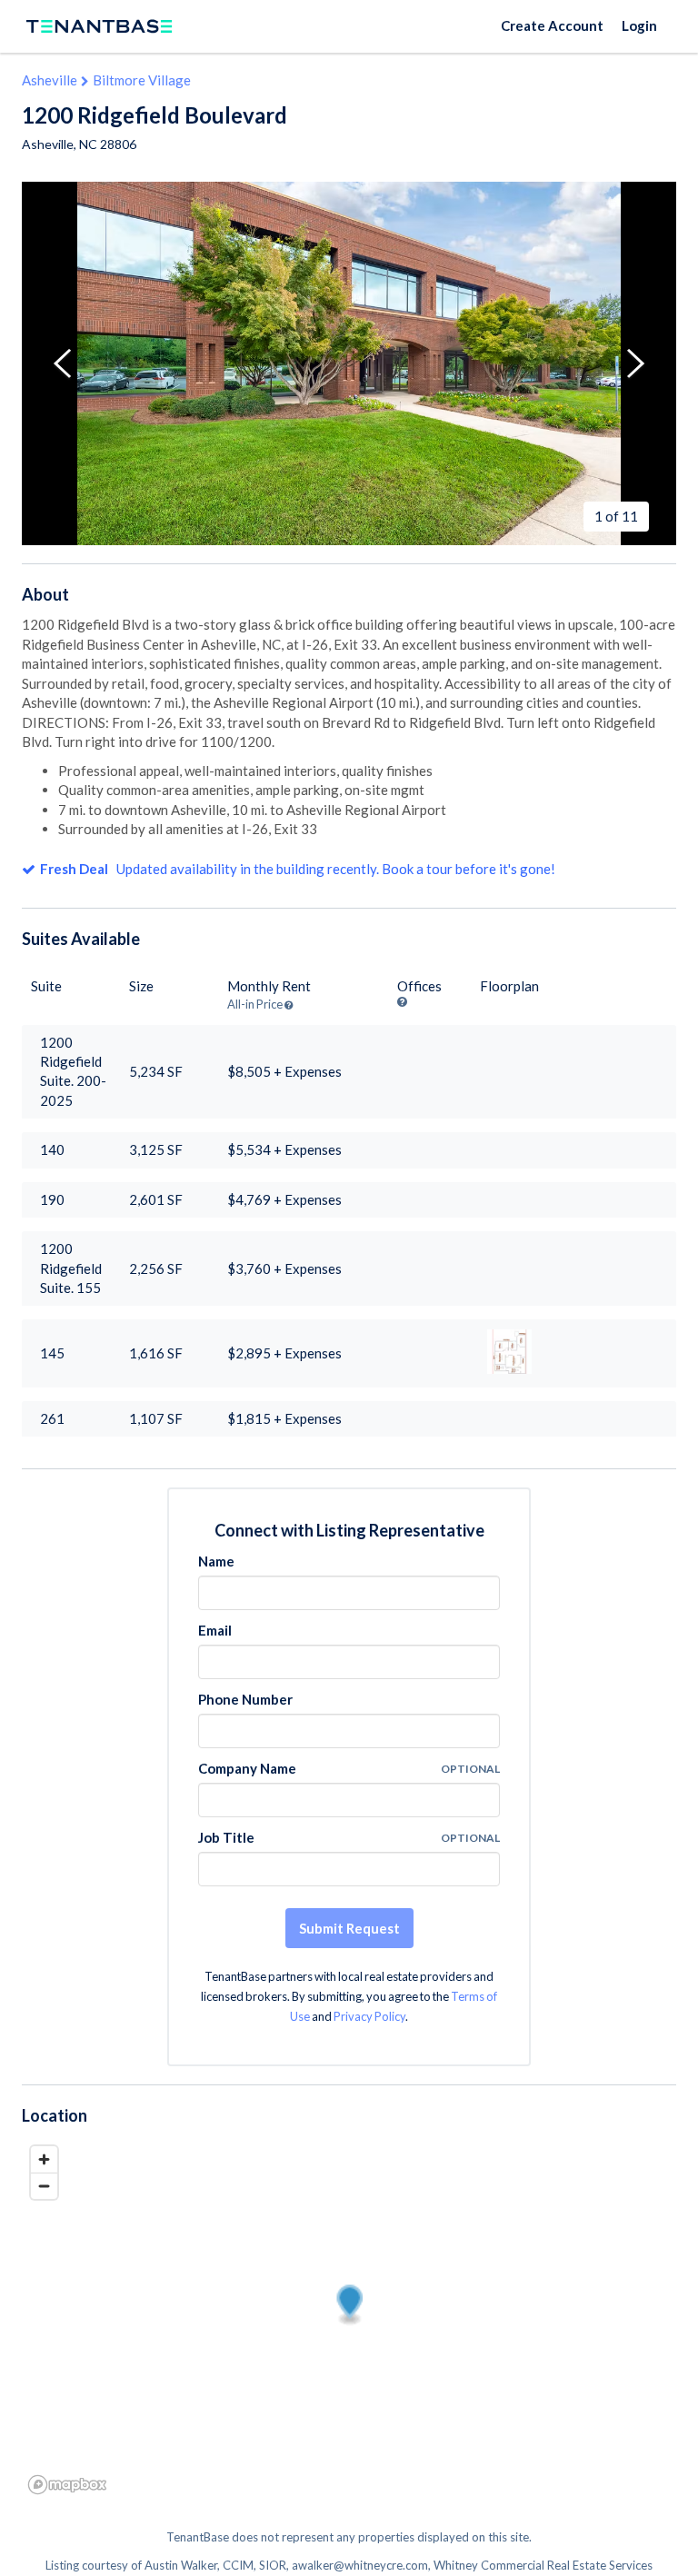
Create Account (552, 25)
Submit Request (349, 1928)
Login (639, 25)
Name (216, 1561)
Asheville (50, 80)
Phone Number (245, 1699)
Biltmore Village (142, 80)
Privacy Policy (369, 2016)
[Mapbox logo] (67, 2485)
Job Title (226, 1837)
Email (215, 1630)
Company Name (247, 1768)
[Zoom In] (44, 2159)
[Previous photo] (62, 363)
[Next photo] (636, 363)
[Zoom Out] (44, 2186)
